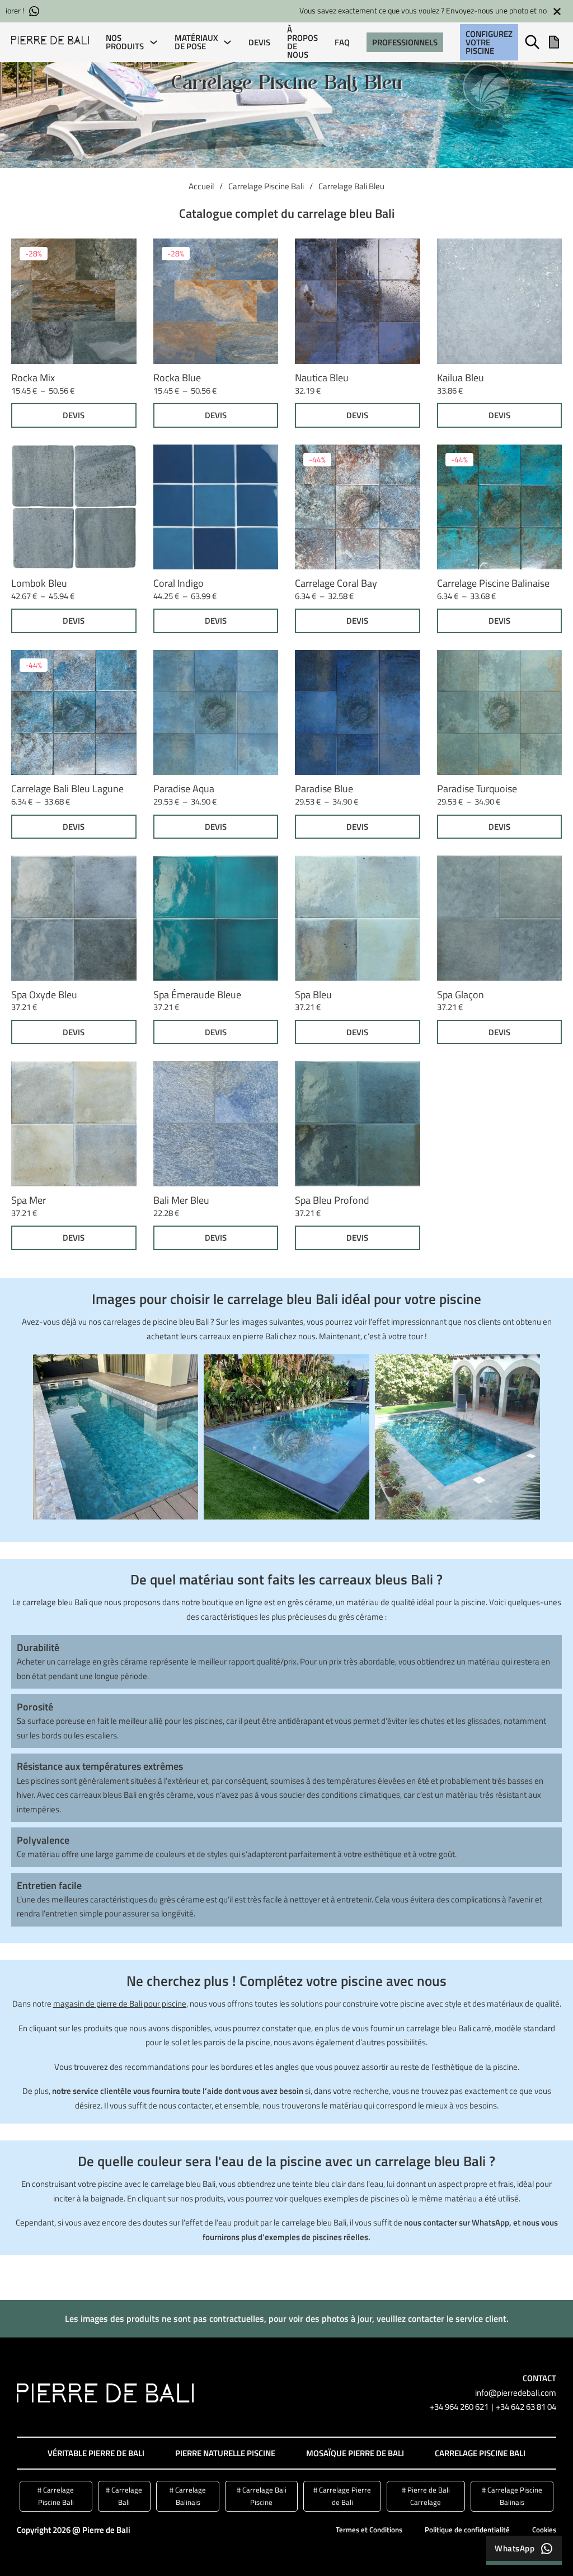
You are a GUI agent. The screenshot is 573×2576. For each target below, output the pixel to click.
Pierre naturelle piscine (225, 2453)
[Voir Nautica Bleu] (358, 300)
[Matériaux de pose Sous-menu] (227, 42)
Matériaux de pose (196, 42)
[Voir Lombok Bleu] (74, 506)
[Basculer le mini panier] (554, 42)
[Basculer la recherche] (532, 42)
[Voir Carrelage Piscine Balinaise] (500, 506)
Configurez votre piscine (489, 42)
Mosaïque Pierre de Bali (355, 2453)
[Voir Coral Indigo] (216, 506)
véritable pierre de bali (96, 2453)
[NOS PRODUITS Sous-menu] (154, 42)
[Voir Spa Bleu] (358, 917)
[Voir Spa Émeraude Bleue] (216, 917)
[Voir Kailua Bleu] (500, 300)
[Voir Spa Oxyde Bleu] (74, 917)
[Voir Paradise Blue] (358, 711)
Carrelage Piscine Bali (266, 186)
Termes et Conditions (369, 2530)
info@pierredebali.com (516, 2393)
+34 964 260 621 (459, 2407)
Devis (259, 42)
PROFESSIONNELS (405, 42)
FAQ (342, 42)
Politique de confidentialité (467, 2530)
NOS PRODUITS (125, 42)
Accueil (201, 186)
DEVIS (74, 415)
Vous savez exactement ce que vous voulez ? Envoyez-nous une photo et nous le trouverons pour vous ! (270, 11)
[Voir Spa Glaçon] (500, 917)
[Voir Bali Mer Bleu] (216, 1123)
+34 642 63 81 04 (526, 2407)
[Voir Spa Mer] (74, 1123)
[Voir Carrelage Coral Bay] (358, 506)
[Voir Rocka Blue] (216, 300)
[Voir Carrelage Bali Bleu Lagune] (74, 711)
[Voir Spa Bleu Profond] (358, 1123)
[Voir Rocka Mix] (74, 300)
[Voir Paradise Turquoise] (500, 711)
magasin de (74, 2004)
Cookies (544, 2530)
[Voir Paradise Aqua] (216, 711)
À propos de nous (302, 42)
